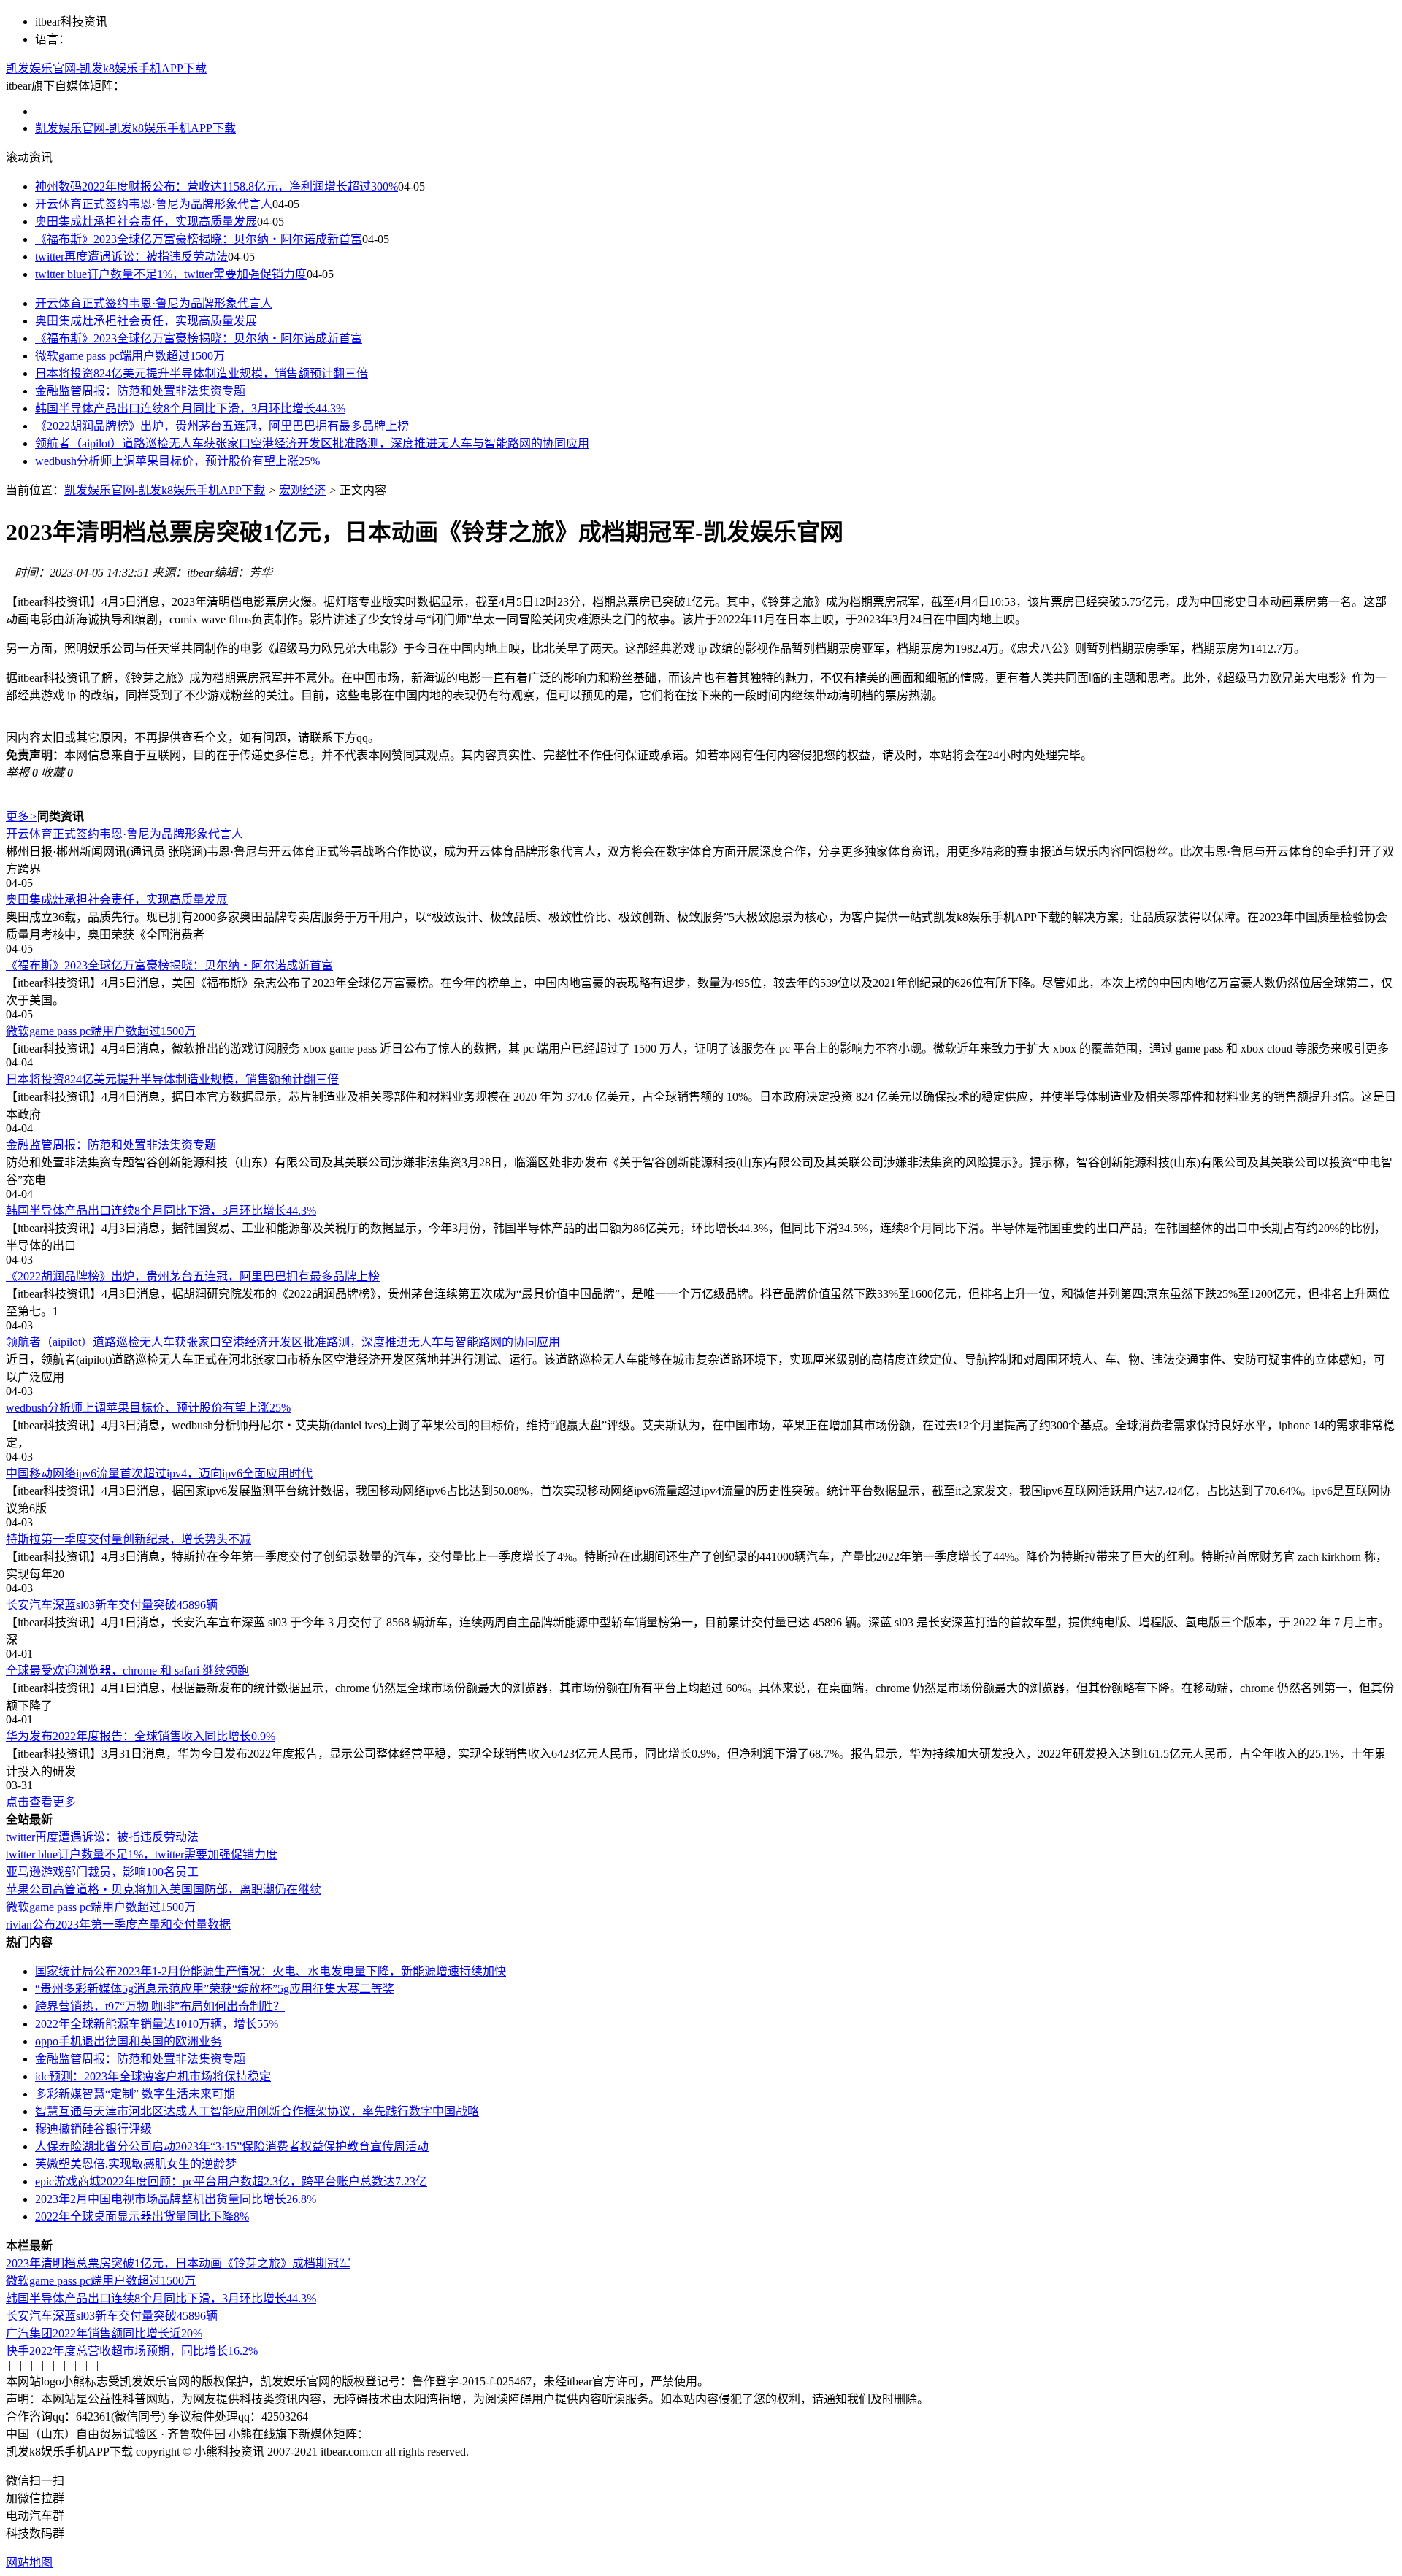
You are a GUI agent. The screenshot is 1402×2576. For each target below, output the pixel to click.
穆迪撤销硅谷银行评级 (93, 2129)
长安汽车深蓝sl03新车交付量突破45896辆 (112, 1605)
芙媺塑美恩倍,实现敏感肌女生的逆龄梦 (136, 2164)
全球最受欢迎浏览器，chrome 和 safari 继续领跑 (127, 1670)
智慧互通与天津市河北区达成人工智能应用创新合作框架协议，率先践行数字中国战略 (257, 2111)
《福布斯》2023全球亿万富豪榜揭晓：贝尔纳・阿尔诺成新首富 (199, 239)
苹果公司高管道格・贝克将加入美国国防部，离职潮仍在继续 (164, 1889)
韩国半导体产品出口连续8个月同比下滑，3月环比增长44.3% (190, 408)
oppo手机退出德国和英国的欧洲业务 (129, 2041)
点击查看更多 (41, 1802)
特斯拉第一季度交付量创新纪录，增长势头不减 (129, 1539)
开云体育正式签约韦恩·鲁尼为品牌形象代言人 (154, 204)
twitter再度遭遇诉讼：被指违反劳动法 (131, 257)
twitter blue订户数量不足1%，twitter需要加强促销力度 (171, 274)
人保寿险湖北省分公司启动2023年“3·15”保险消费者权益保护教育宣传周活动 (232, 2146)
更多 (22, 816)
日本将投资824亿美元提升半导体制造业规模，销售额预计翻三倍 (202, 373)
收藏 (57, 773)
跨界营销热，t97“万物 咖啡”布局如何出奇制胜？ (160, 2006)
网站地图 (29, 2562)
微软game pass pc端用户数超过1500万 (130, 356)
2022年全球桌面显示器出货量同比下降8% (142, 2216)
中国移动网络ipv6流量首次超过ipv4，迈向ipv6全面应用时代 (159, 1473)
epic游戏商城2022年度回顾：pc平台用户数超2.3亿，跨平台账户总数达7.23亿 (231, 2181)
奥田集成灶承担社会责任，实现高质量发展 (146, 222)
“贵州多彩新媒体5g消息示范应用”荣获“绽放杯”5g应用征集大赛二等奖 (215, 1989)
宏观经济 (302, 490)
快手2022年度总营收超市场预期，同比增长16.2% (132, 2351)
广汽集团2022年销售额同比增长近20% (104, 2333)
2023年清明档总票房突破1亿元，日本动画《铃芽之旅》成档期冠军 (178, 2263)
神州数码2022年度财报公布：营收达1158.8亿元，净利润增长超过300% (217, 187)
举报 (22, 773)
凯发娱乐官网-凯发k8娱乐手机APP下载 (106, 68)
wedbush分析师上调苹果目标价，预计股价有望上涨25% (177, 461)
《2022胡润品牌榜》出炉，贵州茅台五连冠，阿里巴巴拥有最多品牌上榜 (222, 426)
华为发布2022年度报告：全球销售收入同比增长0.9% (141, 1736)
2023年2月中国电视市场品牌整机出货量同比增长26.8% (176, 2199)
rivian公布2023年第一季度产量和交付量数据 (118, 1925)
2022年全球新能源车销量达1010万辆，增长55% (157, 2024)
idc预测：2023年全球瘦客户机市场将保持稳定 (153, 2076)
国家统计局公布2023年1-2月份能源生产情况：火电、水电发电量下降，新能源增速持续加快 (271, 1971)
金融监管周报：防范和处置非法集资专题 (140, 391)
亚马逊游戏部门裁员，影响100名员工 (102, 1872)
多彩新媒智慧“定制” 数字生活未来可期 (135, 2094)
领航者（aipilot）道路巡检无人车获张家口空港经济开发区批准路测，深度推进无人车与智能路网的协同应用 (312, 443)
